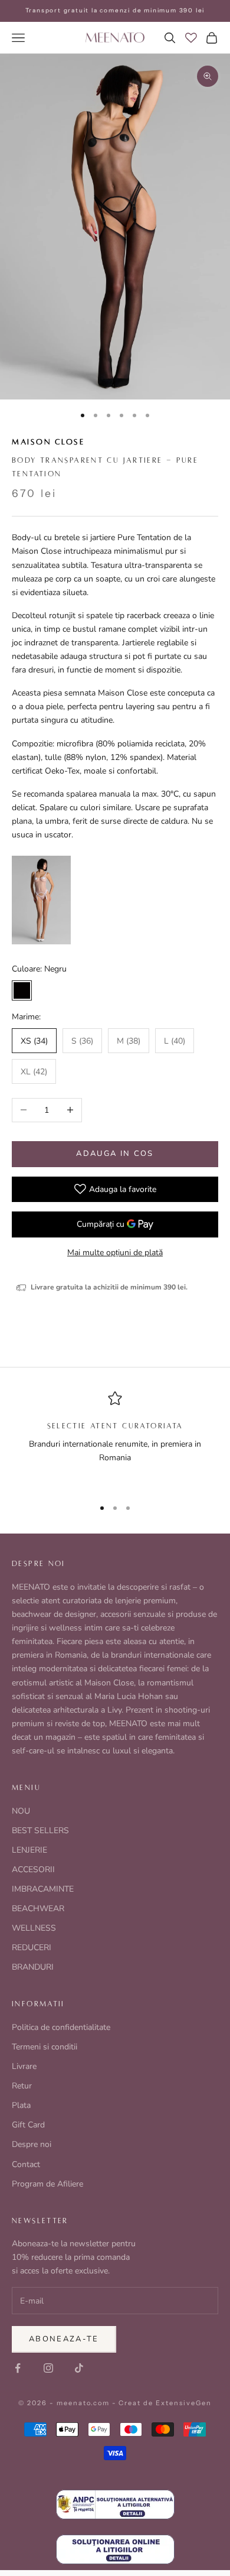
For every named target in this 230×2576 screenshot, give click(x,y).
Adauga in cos (115, 1154)
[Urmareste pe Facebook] (18, 2368)
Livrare (24, 2066)
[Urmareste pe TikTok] (79, 2368)
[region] (115, 1440)
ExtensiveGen (184, 2403)
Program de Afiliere (47, 2184)
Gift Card (28, 2125)
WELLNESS (34, 1928)
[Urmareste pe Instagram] (48, 2368)
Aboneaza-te (64, 2339)
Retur (22, 2086)
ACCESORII (33, 1870)
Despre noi (32, 2144)
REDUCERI (32, 1948)
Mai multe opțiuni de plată (115, 1253)
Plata (21, 2105)
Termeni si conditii (45, 2047)
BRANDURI (33, 1967)
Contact (26, 2164)
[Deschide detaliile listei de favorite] (191, 38)
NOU (21, 1811)
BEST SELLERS (40, 1831)
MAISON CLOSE (48, 442)
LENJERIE (29, 1850)
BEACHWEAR (38, 1909)
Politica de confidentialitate (61, 2027)
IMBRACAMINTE (43, 1889)
